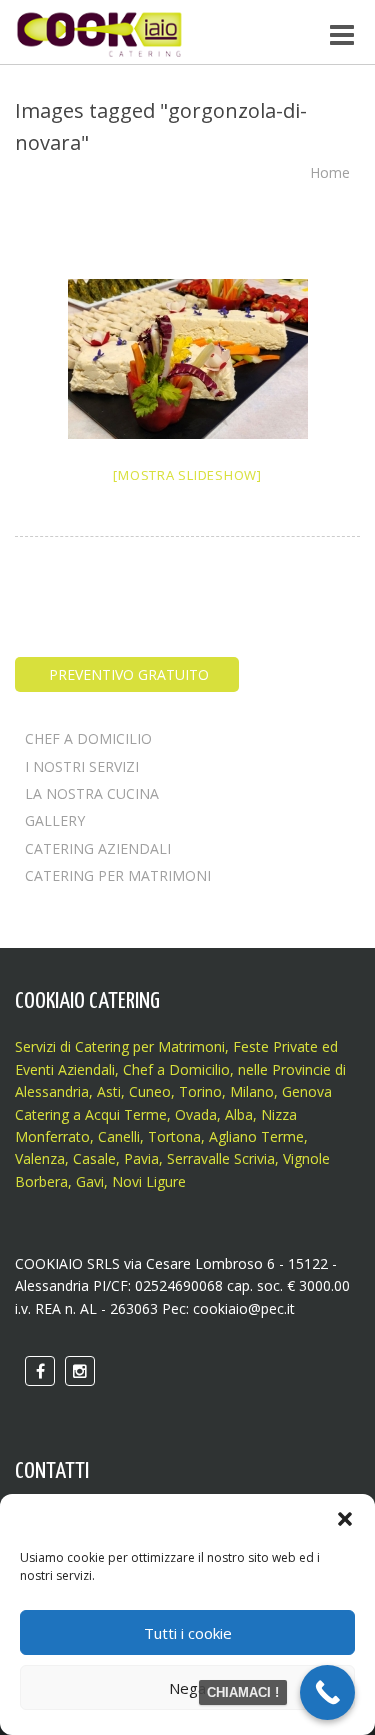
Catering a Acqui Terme (91, 1114)
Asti (109, 1091)
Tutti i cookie (188, 1633)
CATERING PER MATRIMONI (118, 875)
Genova (307, 1091)
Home (330, 172)
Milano (252, 1091)
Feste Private (273, 1046)
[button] (345, 1519)
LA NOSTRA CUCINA (92, 793)
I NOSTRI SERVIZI (82, 766)
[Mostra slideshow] (187, 475)
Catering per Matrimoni (150, 1046)
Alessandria (52, 1091)
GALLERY (55, 820)
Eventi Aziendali (65, 1069)
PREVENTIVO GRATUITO (127, 674)
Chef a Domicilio (176, 1069)
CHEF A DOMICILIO (88, 738)
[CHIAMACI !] (327, 1692)
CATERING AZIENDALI (98, 848)
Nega (187, 1688)
